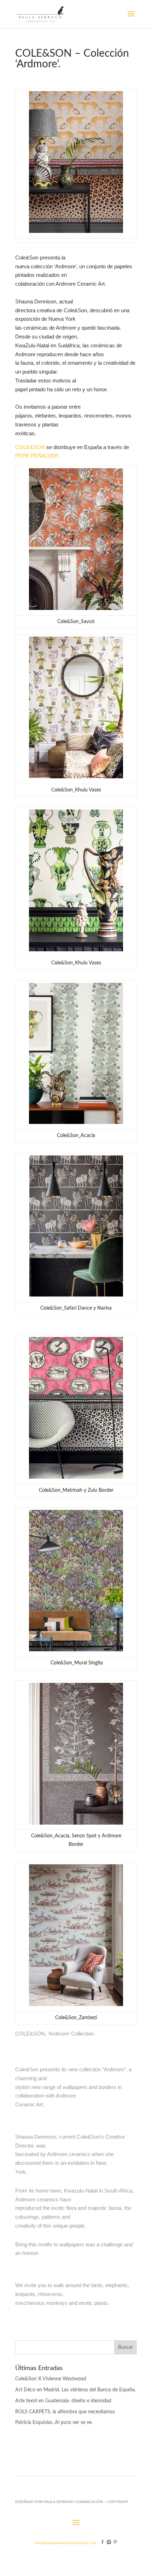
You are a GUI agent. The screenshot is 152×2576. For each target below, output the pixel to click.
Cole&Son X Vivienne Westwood (51, 2379)
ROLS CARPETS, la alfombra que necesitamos (65, 2412)
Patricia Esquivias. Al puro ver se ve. (55, 2423)
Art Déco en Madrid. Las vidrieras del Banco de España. (75, 2390)
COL (21, 447)
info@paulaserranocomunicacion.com (66, 2543)
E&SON (36, 447)
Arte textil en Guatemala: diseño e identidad (63, 2401)
